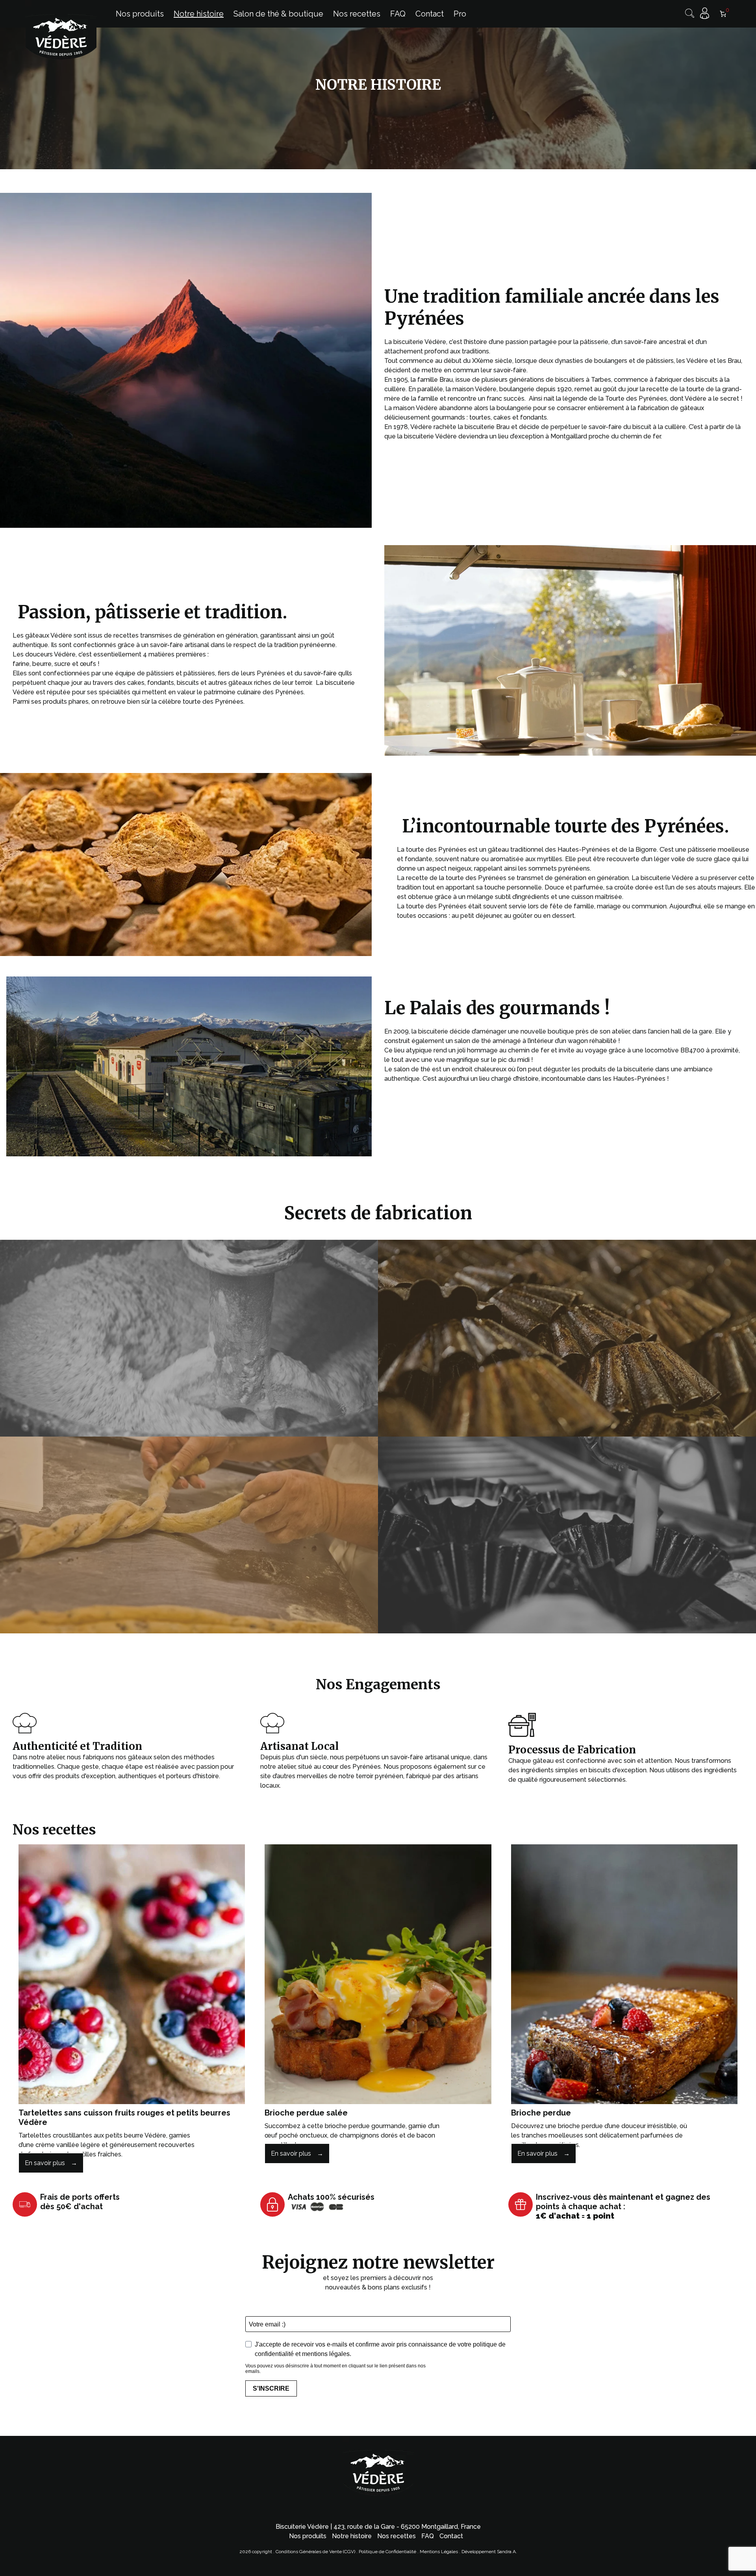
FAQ (428, 2536)
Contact (451, 2536)
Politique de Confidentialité (387, 2552)
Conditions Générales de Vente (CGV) (315, 2552)
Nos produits (308, 2536)
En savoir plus (45, 2163)
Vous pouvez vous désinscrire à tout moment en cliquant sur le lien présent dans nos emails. (335, 2369)
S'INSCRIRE (271, 2388)
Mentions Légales (439, 2552)
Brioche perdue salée (306, 2113)
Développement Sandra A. (489, 2552)
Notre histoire (352, 2536)
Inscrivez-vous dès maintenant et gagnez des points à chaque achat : (623, 2206)
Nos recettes (397, 2536)
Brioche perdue (541, 2113)
